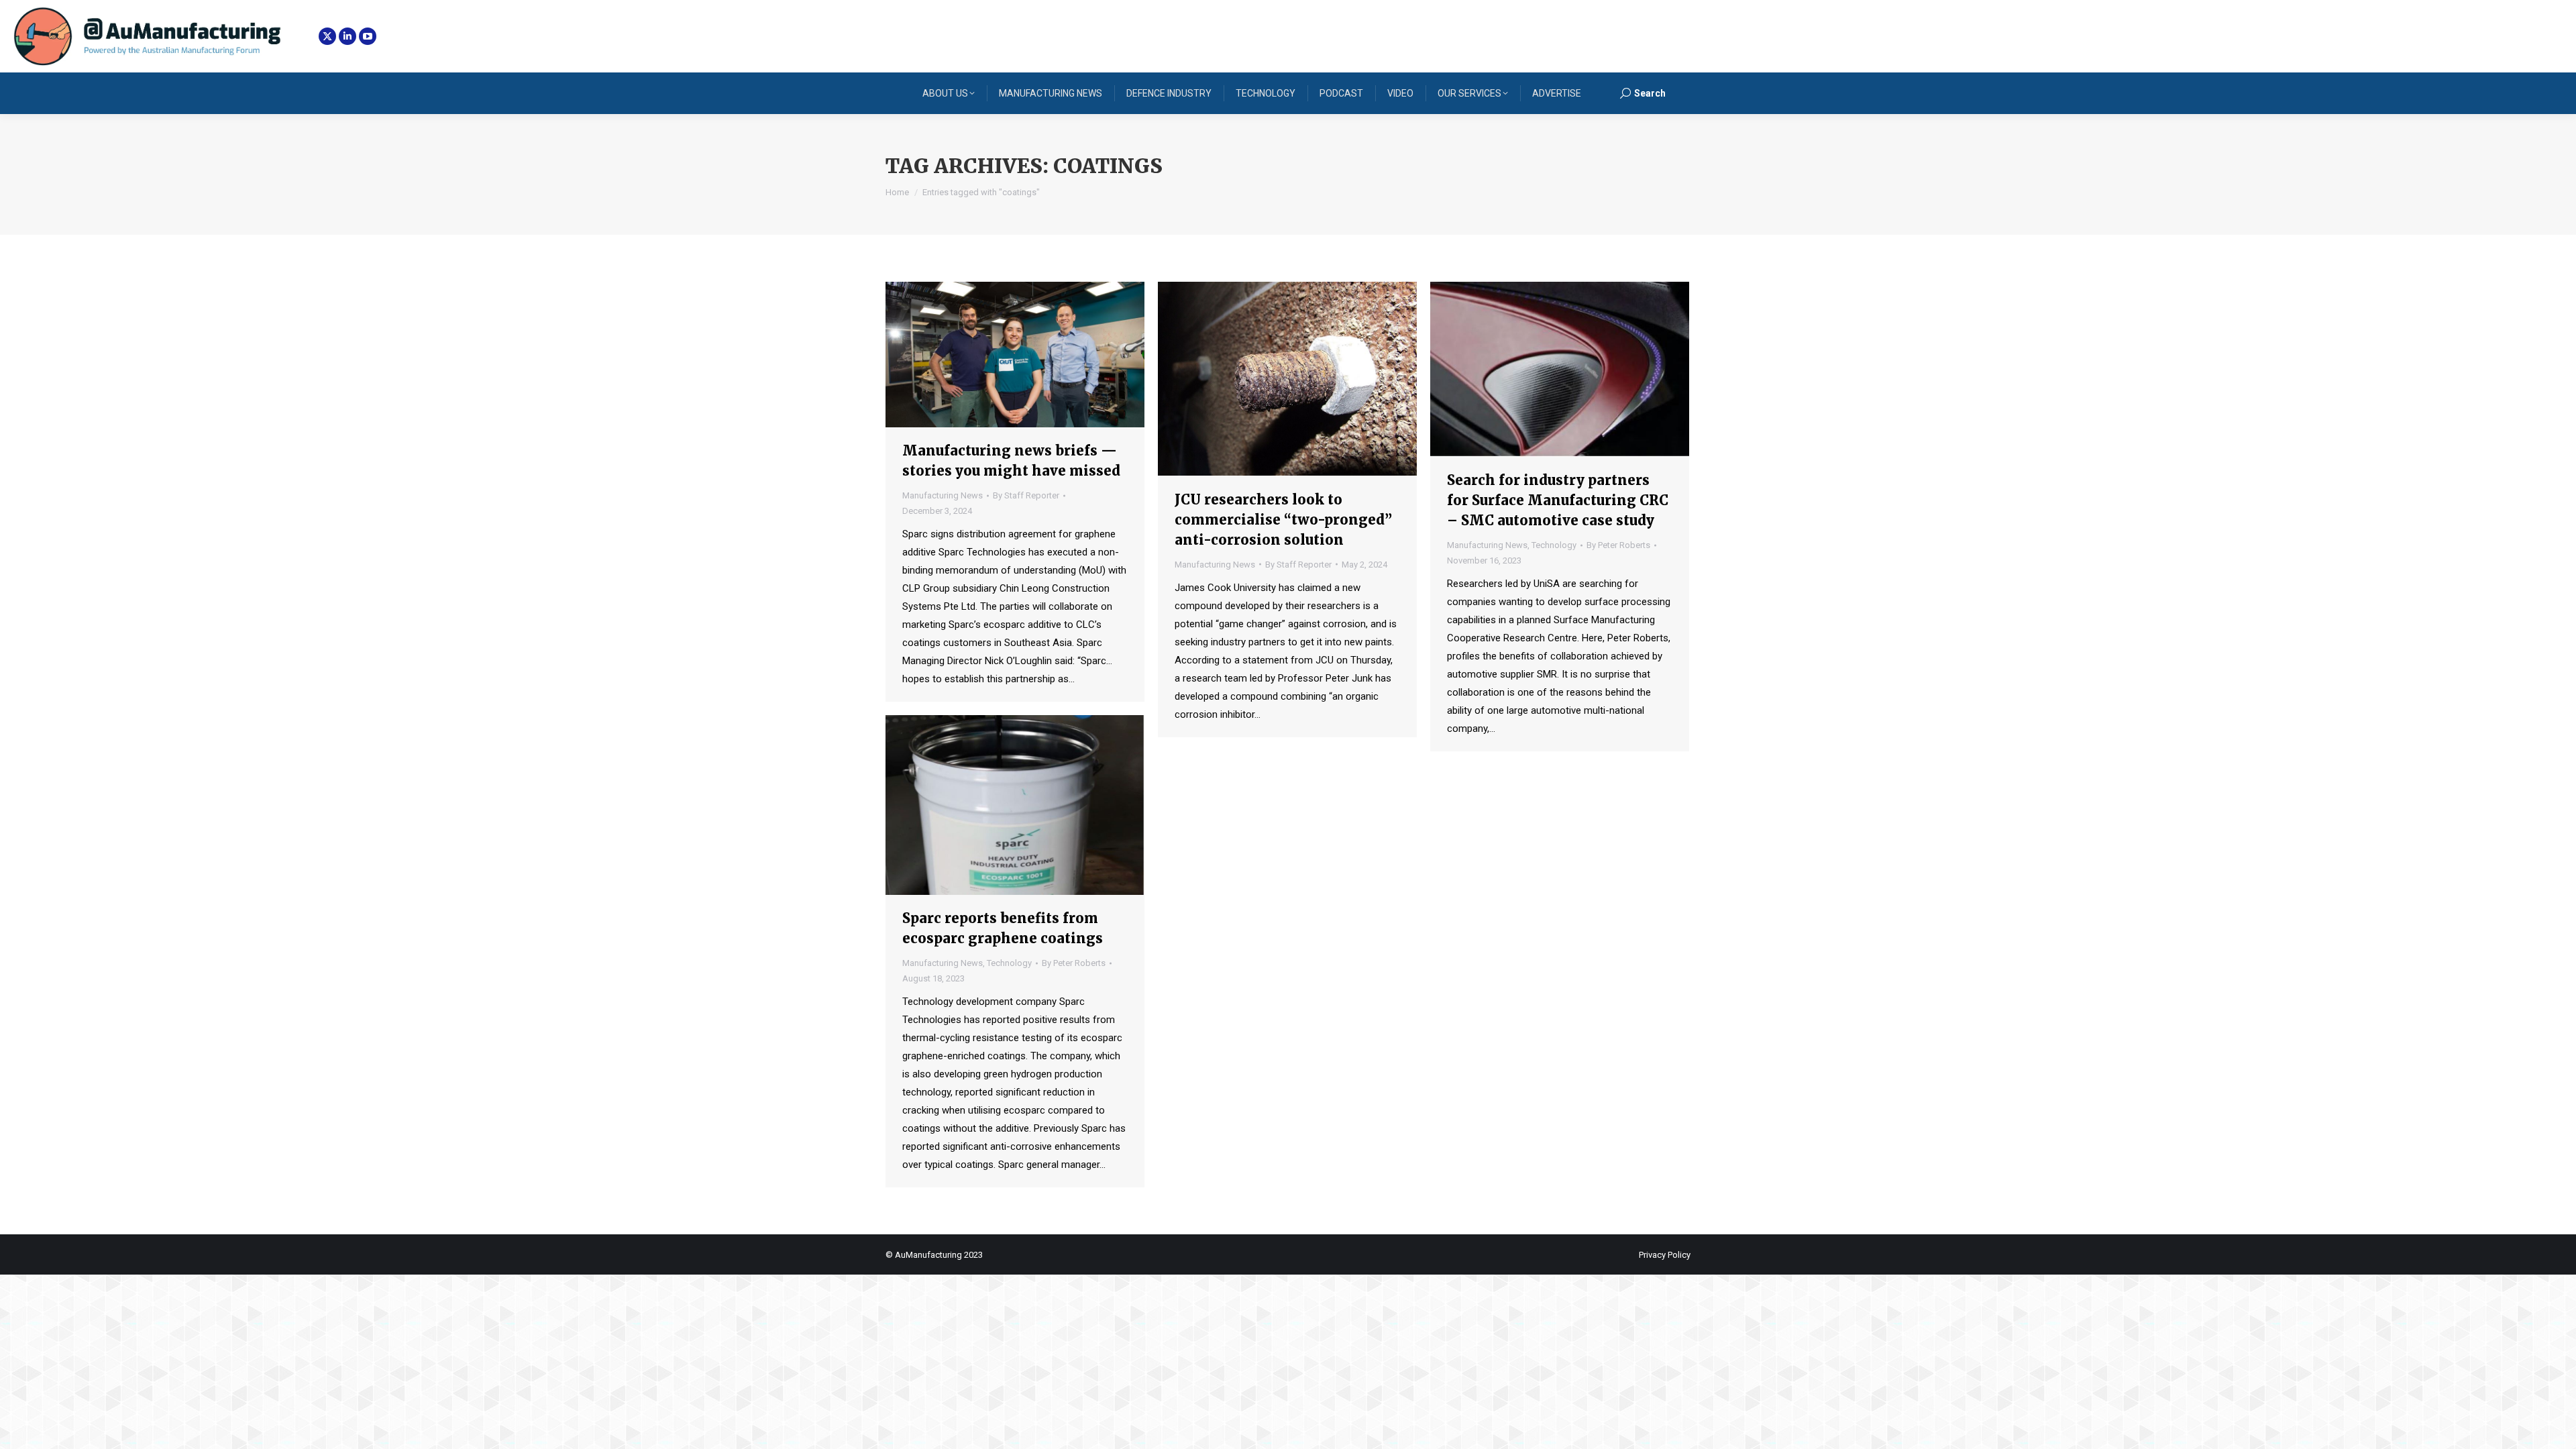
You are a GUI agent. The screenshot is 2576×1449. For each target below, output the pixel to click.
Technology (1554, 545)
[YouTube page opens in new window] (368, 36)
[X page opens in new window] (327, 36)
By (1026, 495)
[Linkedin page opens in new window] (347, 36)
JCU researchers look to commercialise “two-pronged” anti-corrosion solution (1283, 520)
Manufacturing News (943, 495)
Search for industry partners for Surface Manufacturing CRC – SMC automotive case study (1558, 500)
